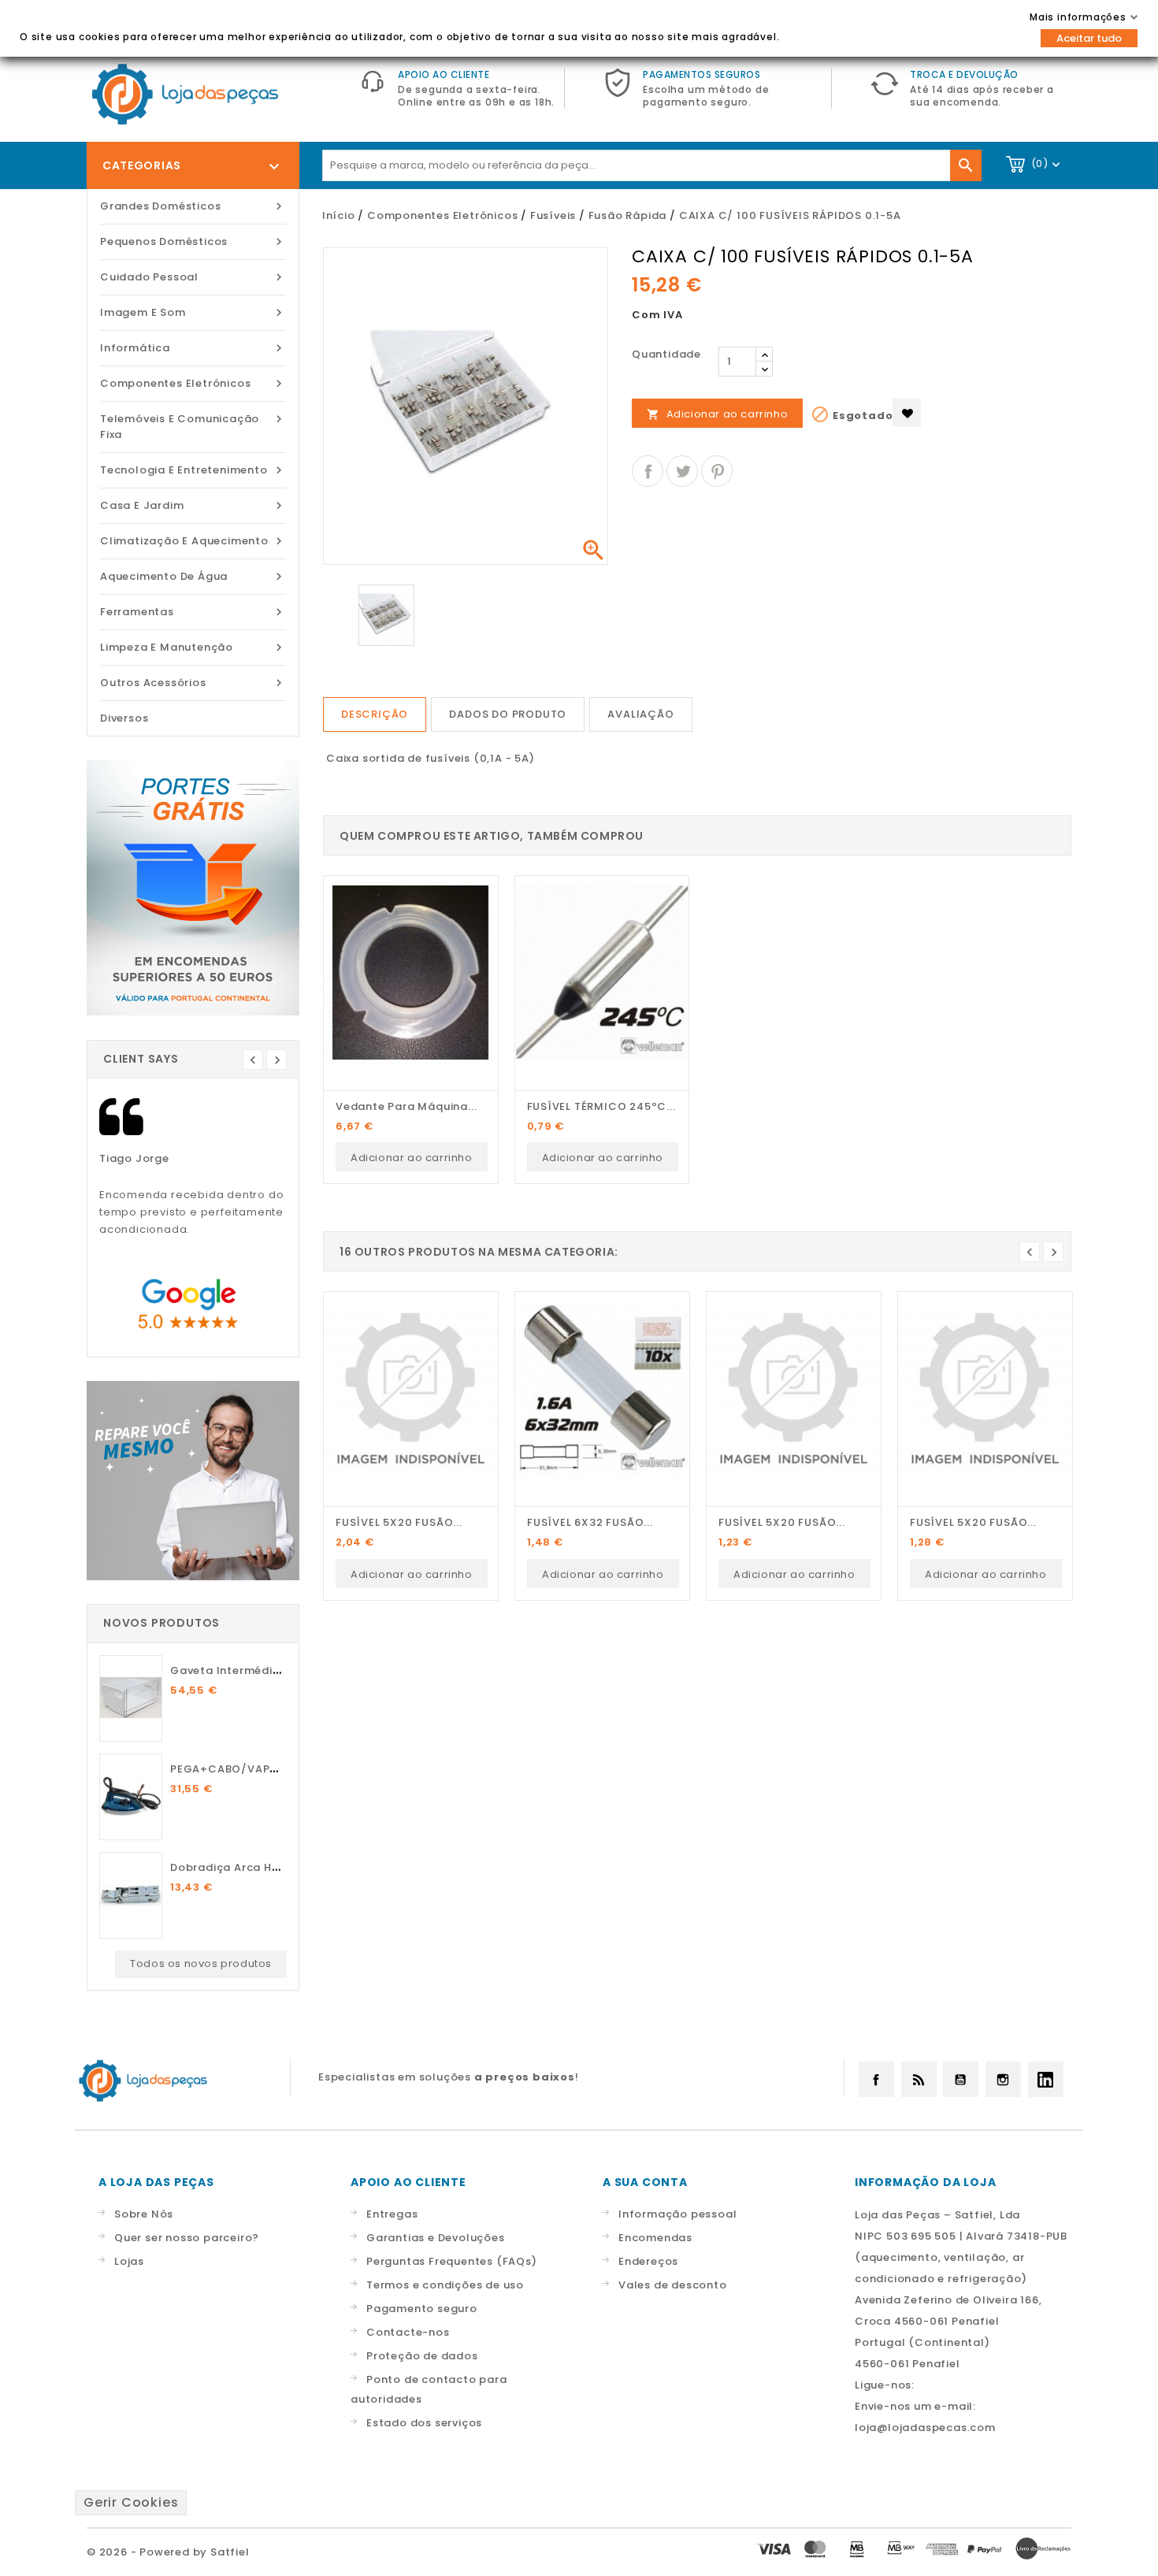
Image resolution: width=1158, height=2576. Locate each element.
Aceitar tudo (1089, 38)
